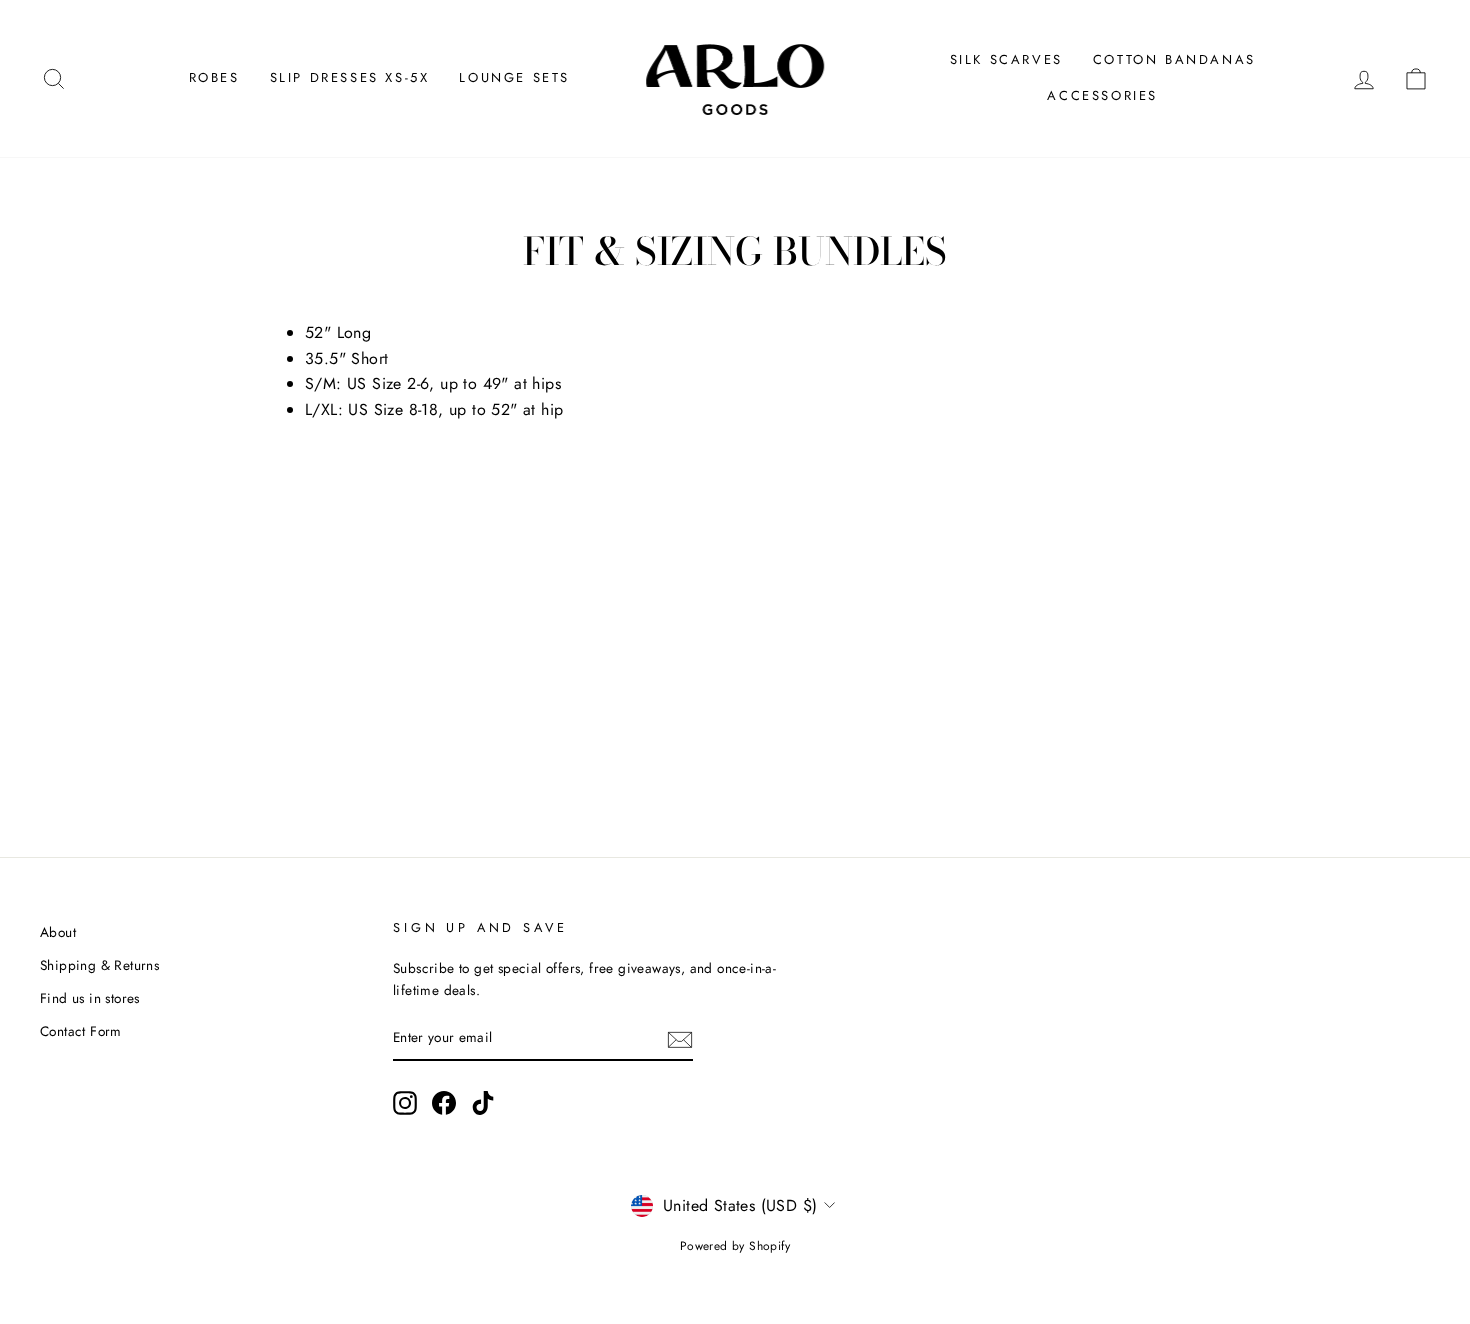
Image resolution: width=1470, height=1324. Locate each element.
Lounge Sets (514, 77)
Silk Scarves (1006, 59)
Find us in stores (90, 998)
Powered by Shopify (735, 1246)
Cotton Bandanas (1174, 59)
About (58, 932)
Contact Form (81, 1031)
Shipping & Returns (99, 965)
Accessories (1102, 95)
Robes (214, 77)
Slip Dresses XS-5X (350, 77)
